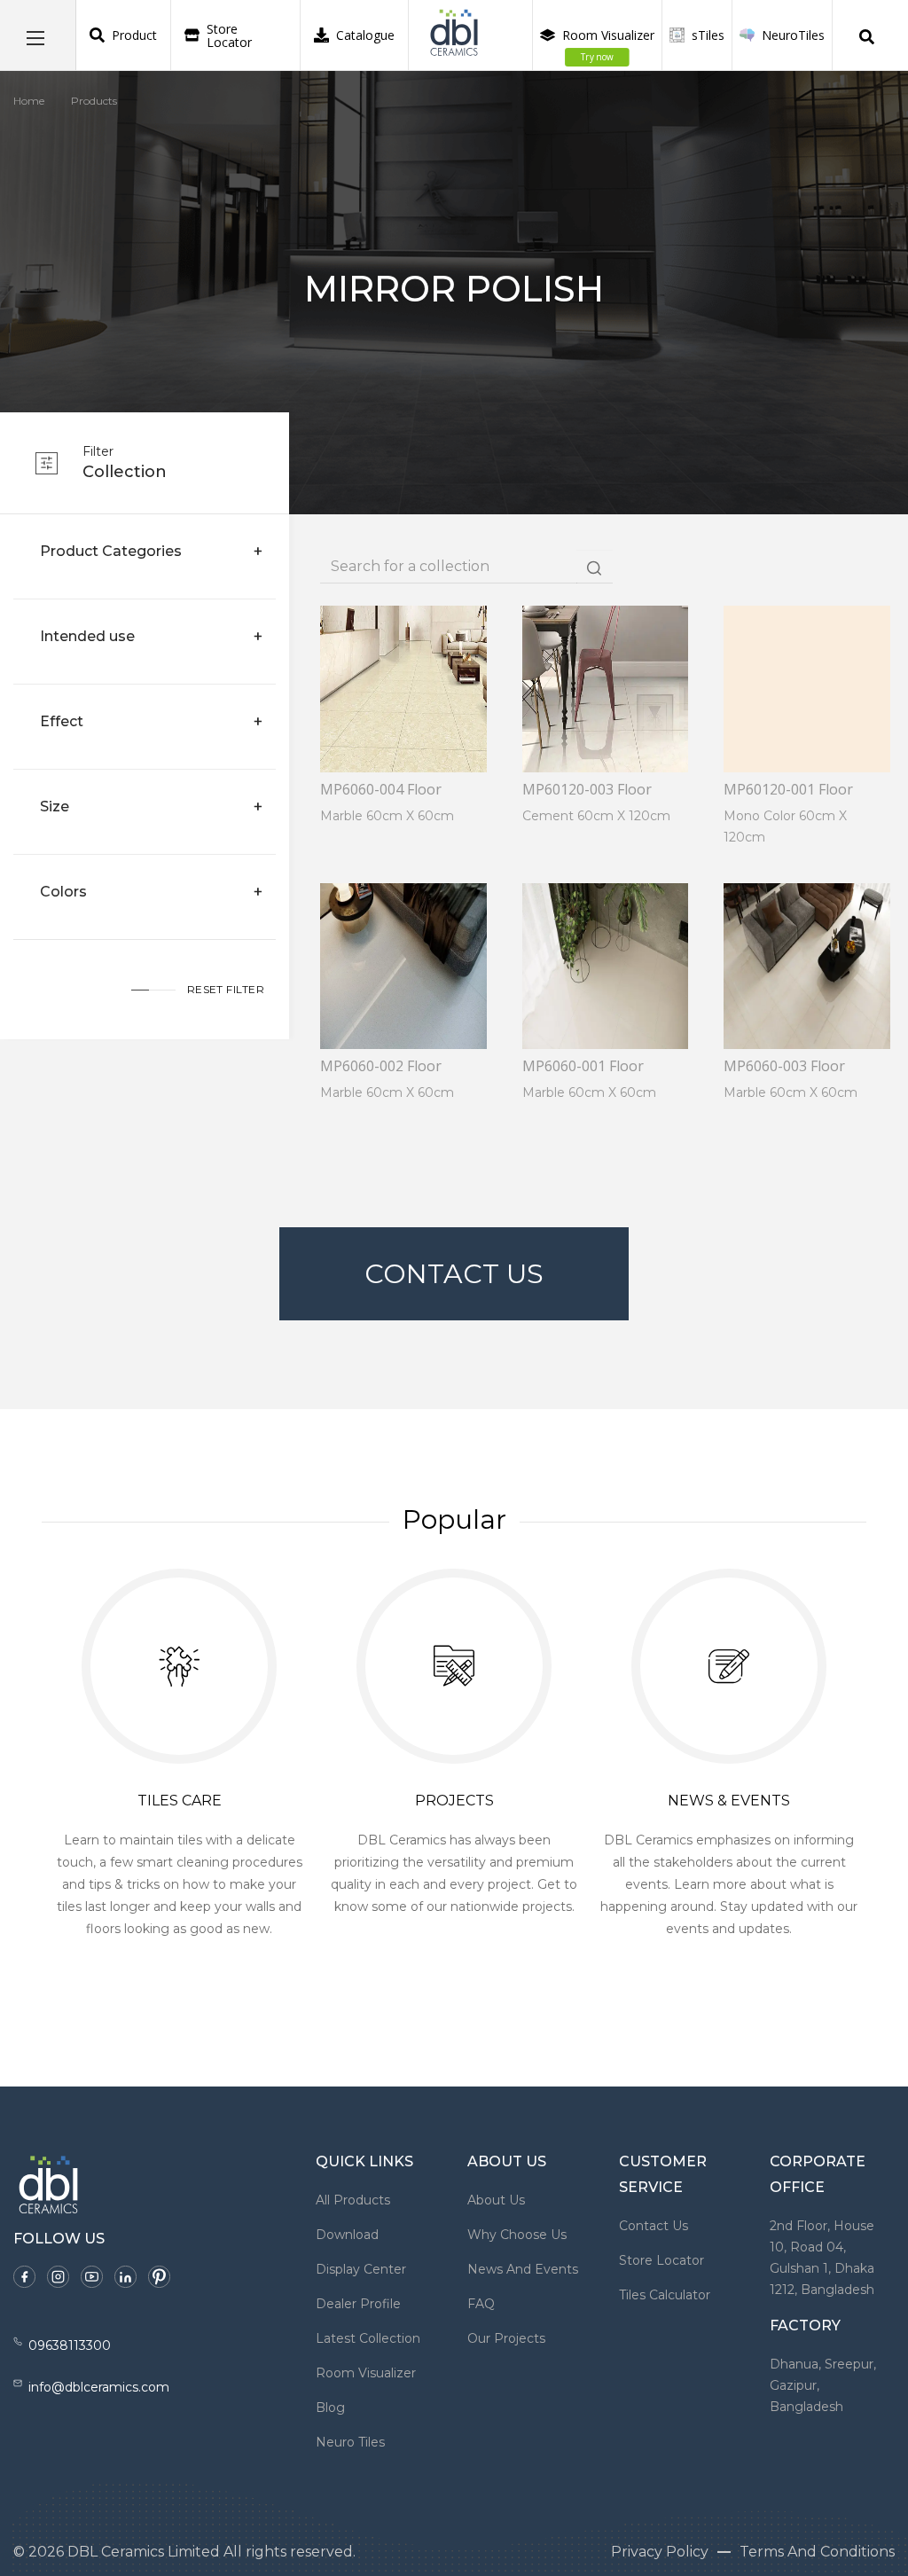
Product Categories (111, 551)
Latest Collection (368, 2338)
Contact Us (454, 1274)
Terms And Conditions (817, 2552)
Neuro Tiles (350, 2442)
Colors (63, 892)
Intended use (87, 636)
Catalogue (365, 35)
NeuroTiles (793, 35)
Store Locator (229, 35)
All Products (353, 2200)
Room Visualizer (608, 45)
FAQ (481, 2304)
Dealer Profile (358, 2304)
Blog (330, 2408)
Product (134, 35)
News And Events (523, 2269)
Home (29, 101)
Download (347, 2235)
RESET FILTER (226, 989)
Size (55, 806)
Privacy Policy (660, 2552)
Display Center (361, 2269)
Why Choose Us (517, 2235)
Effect (62, 721)
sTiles (708, 35)
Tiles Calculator (665, 2295)
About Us (496, 2200)
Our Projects (506, 2338)
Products (94, 101)
